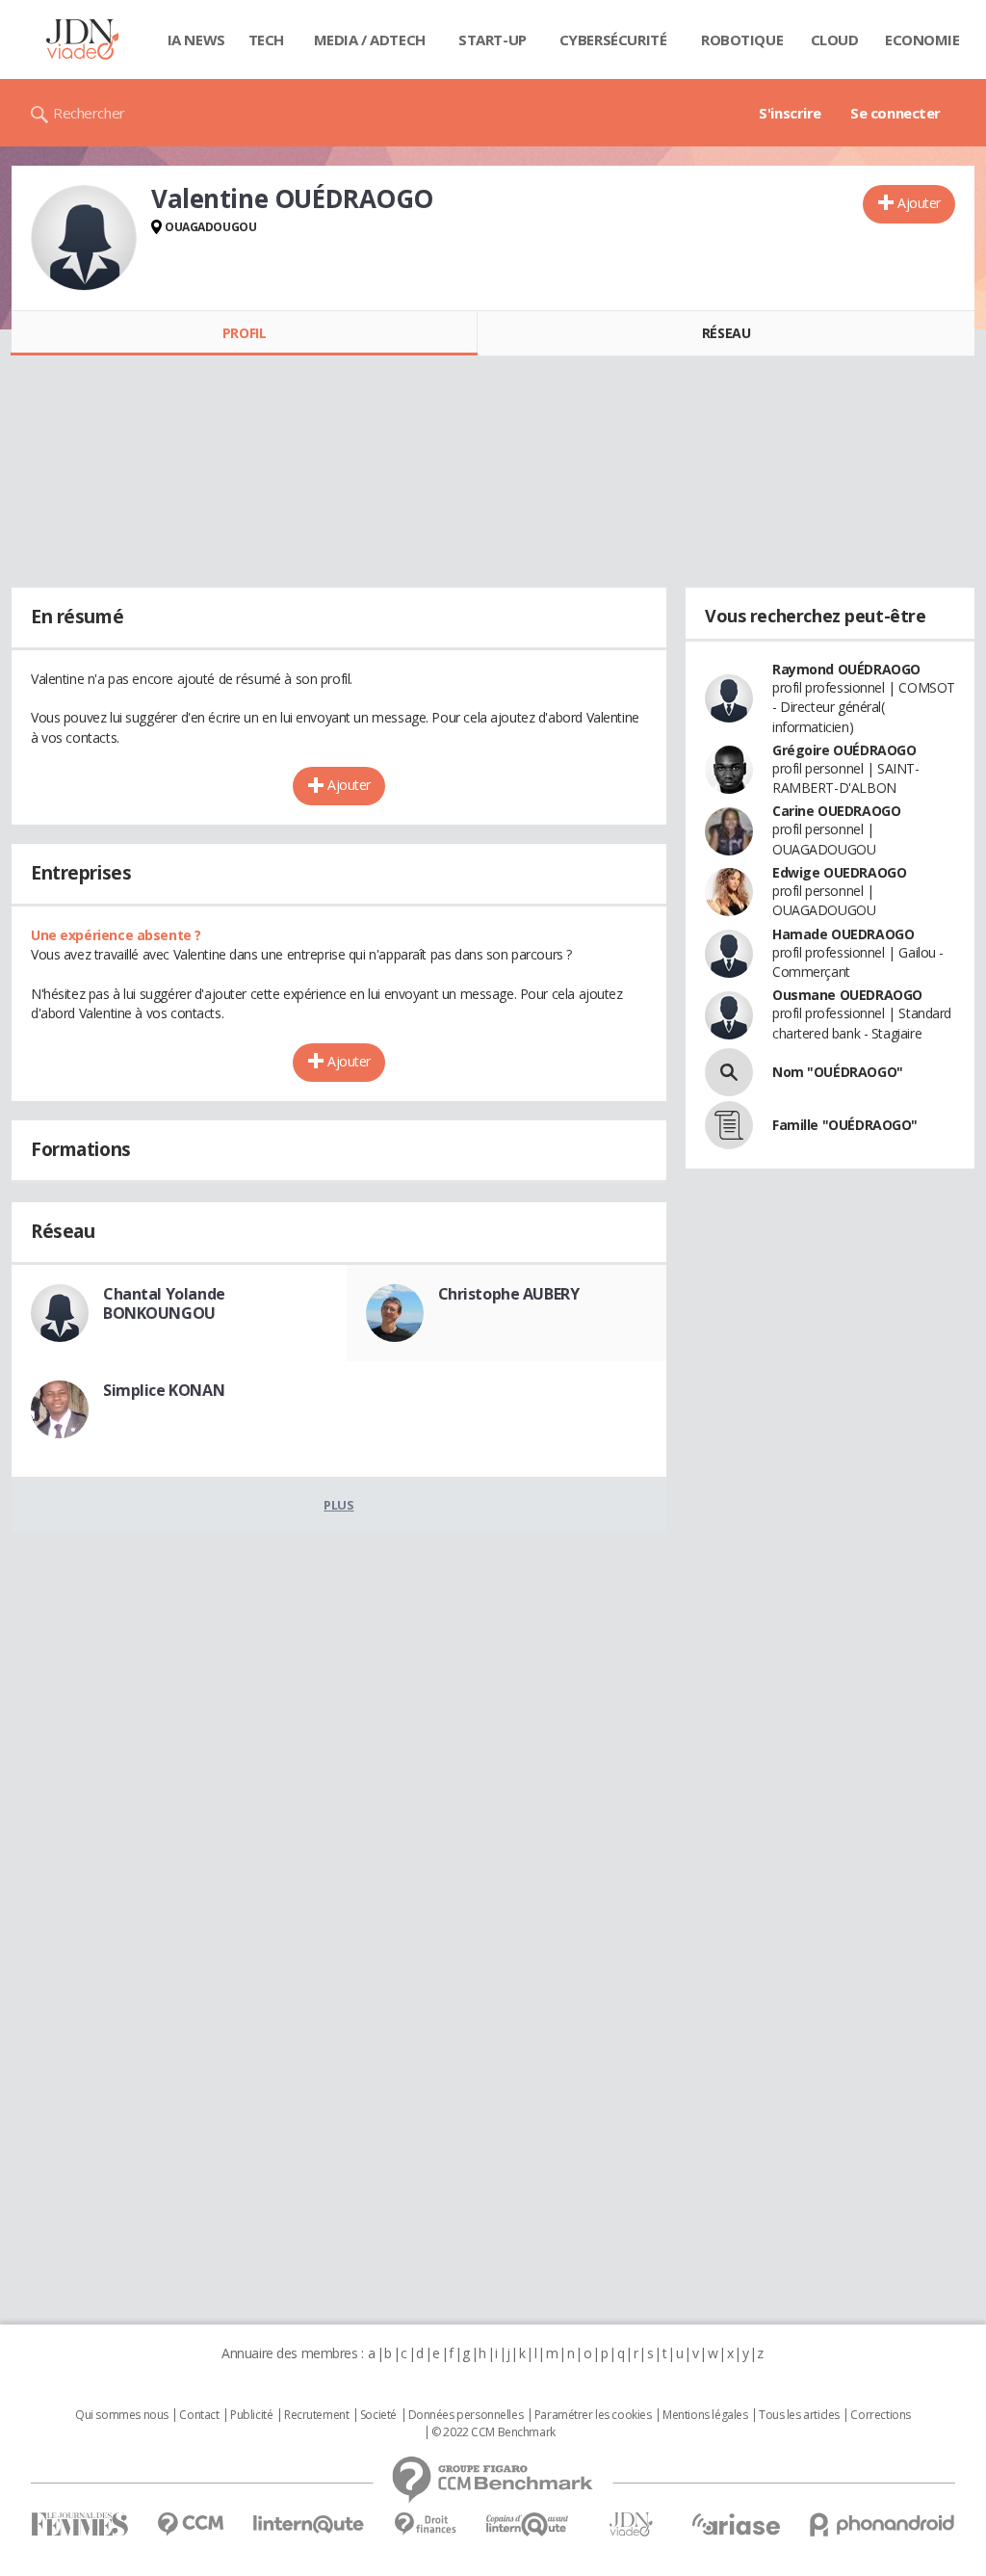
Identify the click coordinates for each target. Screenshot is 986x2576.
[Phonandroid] (882, 2524)
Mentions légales (705, 2415)
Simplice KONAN (164, 1390)
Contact (199, 2415)
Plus (338, 1505)
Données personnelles (466, 2415)
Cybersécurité (613, 39)
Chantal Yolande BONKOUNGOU (164, 1303)
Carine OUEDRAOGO (836, 811)
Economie (922, 39)
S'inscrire (790, 113)
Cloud (835, 39)
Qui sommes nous (122, 2415)
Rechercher (89, 113)
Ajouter (919, 203)
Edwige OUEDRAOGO (839, 872)
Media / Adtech (370, 39)
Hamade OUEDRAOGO (843, 934)
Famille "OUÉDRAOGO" (845, 1125)
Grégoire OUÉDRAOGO (844, 750)
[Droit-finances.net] (425, 2524)
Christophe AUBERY (509, 1294)
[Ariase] (736, 2524)
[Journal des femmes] (79, 2524)
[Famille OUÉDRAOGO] (729, 1125)
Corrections (880, 2415)
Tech (266, 39)
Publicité (251, 2415)
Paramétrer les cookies (593, 2415)
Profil (244, 333)
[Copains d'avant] (528, 2524)
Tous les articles (799, 2415)
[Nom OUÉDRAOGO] (729, 1072)
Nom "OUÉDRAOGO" (838, 1072)
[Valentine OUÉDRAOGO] (84, 238)
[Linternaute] (309, 2524)
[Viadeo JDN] (631, 2524)
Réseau (726, 333)
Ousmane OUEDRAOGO (847, 995)
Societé (378, 2415)
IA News (196, 39)
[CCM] (190, 2524)
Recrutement (316, 2415)
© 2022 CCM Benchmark (493, 2432)
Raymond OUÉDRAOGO (846, 669)
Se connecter (895, 113)
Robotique (742, 39)
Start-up (493, 39)
